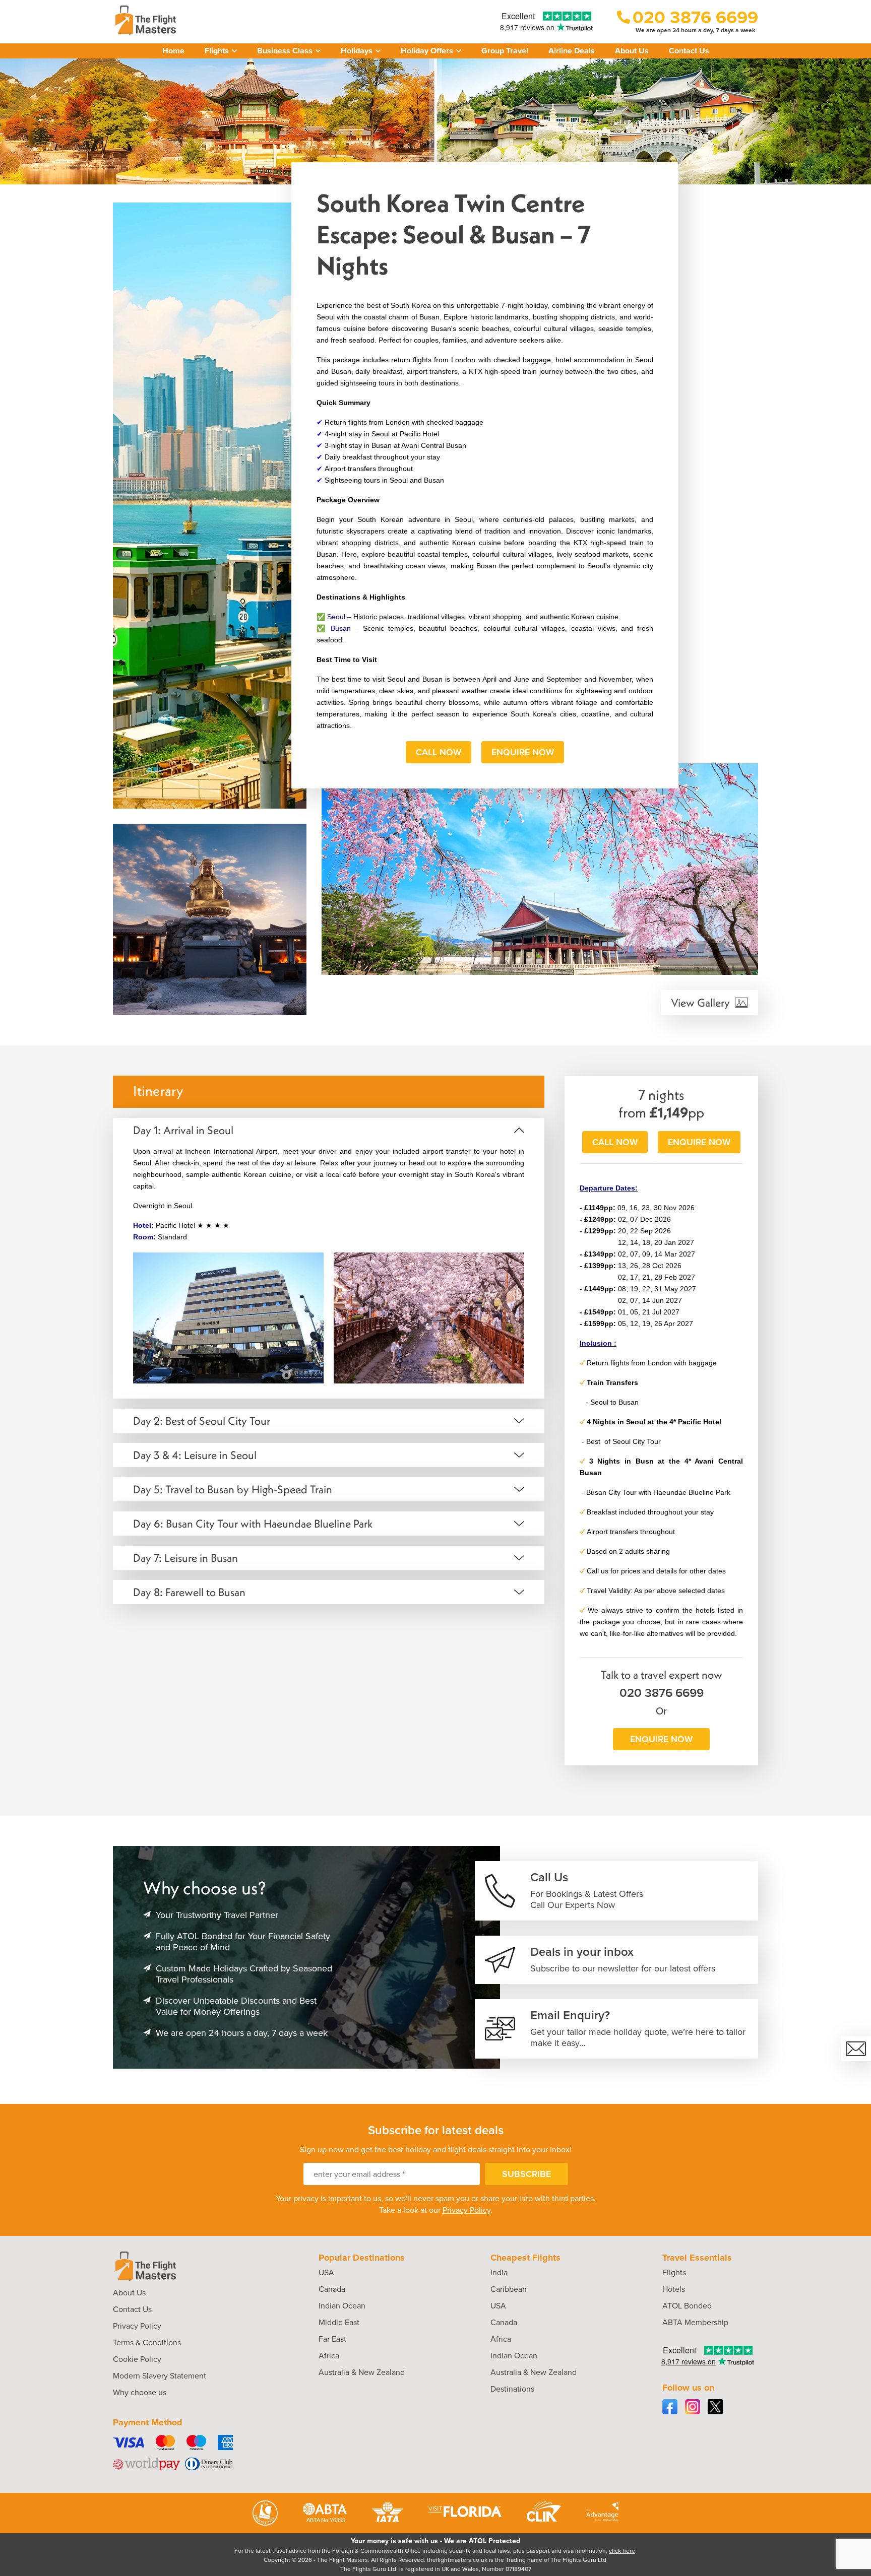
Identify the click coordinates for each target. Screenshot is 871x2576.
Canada (332, 2289)
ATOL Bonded (687, 2306)
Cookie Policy (137, 2359)
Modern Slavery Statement (160, 2376)
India (499, 2272)
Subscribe (526, 2174)
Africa (329, 2356)
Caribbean (509, 2289)
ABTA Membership (695, 2322)
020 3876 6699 (662, 1693)
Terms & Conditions (147, 2342)
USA (326, 2272)
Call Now (439, 752)
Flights (674, 2272)
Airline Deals (572, 51)
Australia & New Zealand (362, 2372)
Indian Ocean (342, 2306)
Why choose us (140, 2392)
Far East (332, 2339)
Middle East (339, 2322)
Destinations (512, 2389)
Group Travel (505, 51)
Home (173, 51)
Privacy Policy (466, 2210)
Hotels (674, 2289)
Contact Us (689, 51)
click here (622, 2551)
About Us (632, 51)
